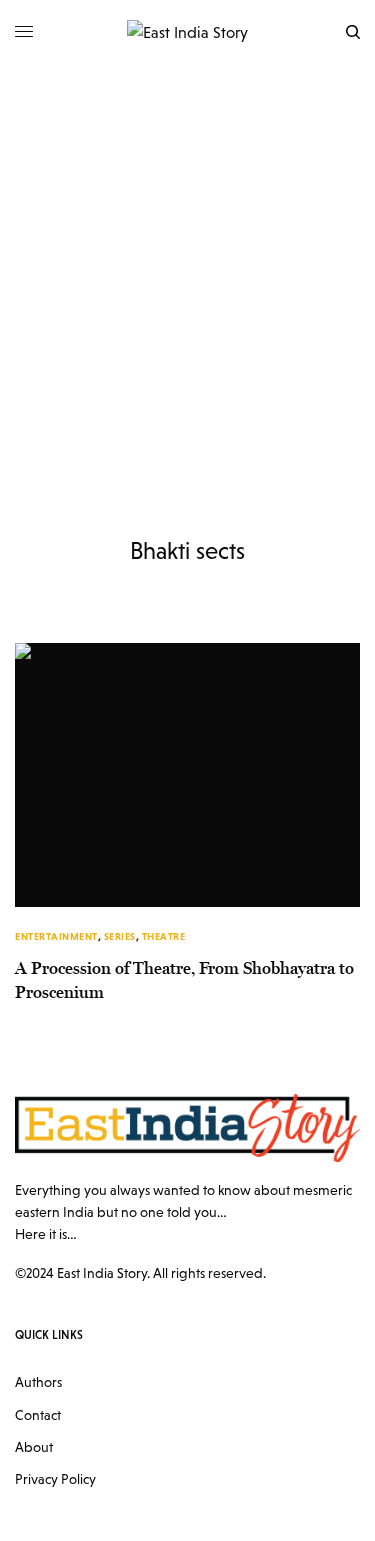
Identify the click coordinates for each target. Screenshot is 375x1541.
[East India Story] (187, 32)
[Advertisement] (187, 261)
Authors (38, 1382)
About (34, 1447)
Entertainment (56, 936)
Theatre (164, 936)
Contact (38, 1415)
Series (120, 936)
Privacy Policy (55, 1479)
